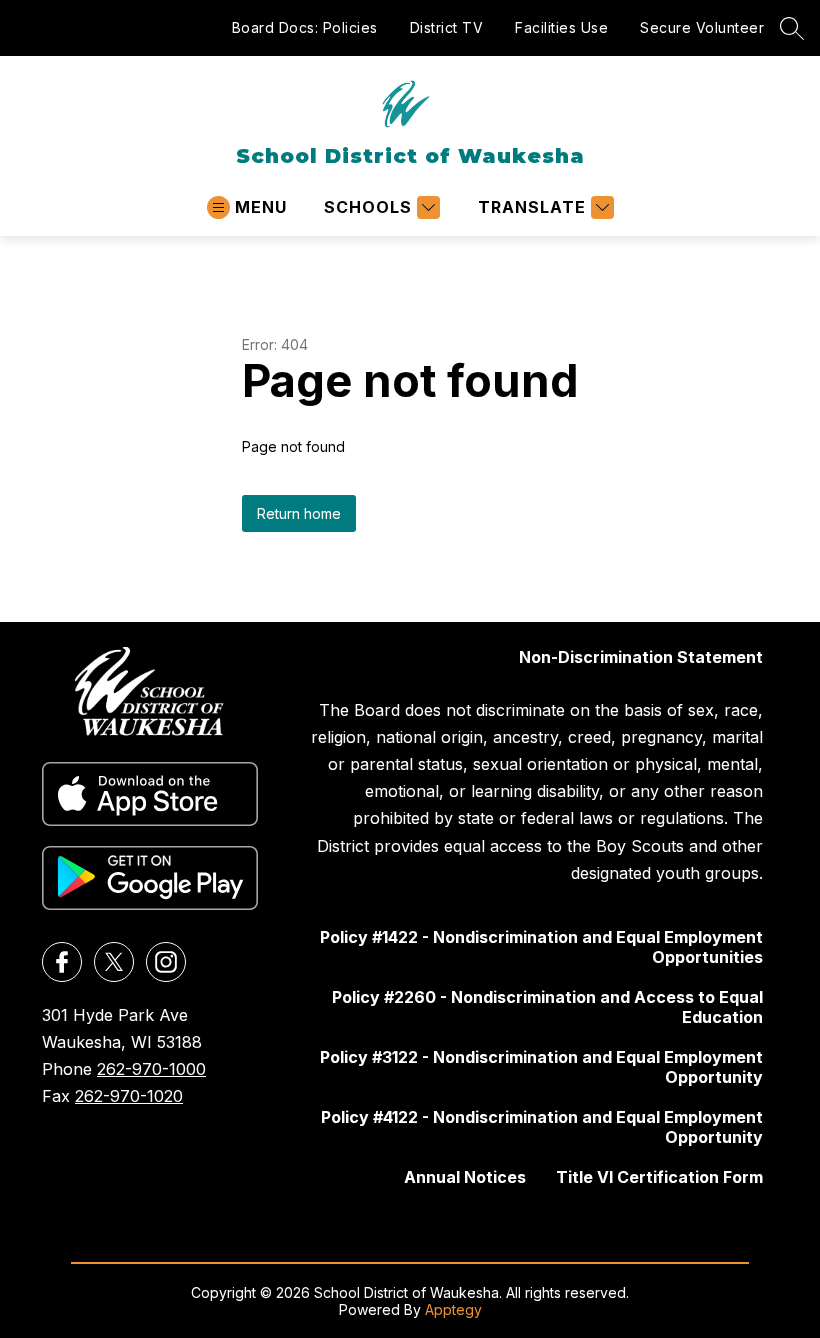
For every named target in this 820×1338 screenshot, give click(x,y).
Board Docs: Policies (305, 27)
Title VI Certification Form (659, 1177)
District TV (447, 27)
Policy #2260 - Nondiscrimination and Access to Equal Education (547, 1007)
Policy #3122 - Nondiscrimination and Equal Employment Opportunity (541, 1067)
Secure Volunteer (702, 27)
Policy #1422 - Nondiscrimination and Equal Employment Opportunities (541, 947)
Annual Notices (465, 1177)
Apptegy (453, 1309)
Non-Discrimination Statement (641, 657)
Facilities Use (561, 27)
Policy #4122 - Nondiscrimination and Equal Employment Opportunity (542, 1127)
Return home (299, 513)
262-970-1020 (129, 1096)
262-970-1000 (151, 1069)
